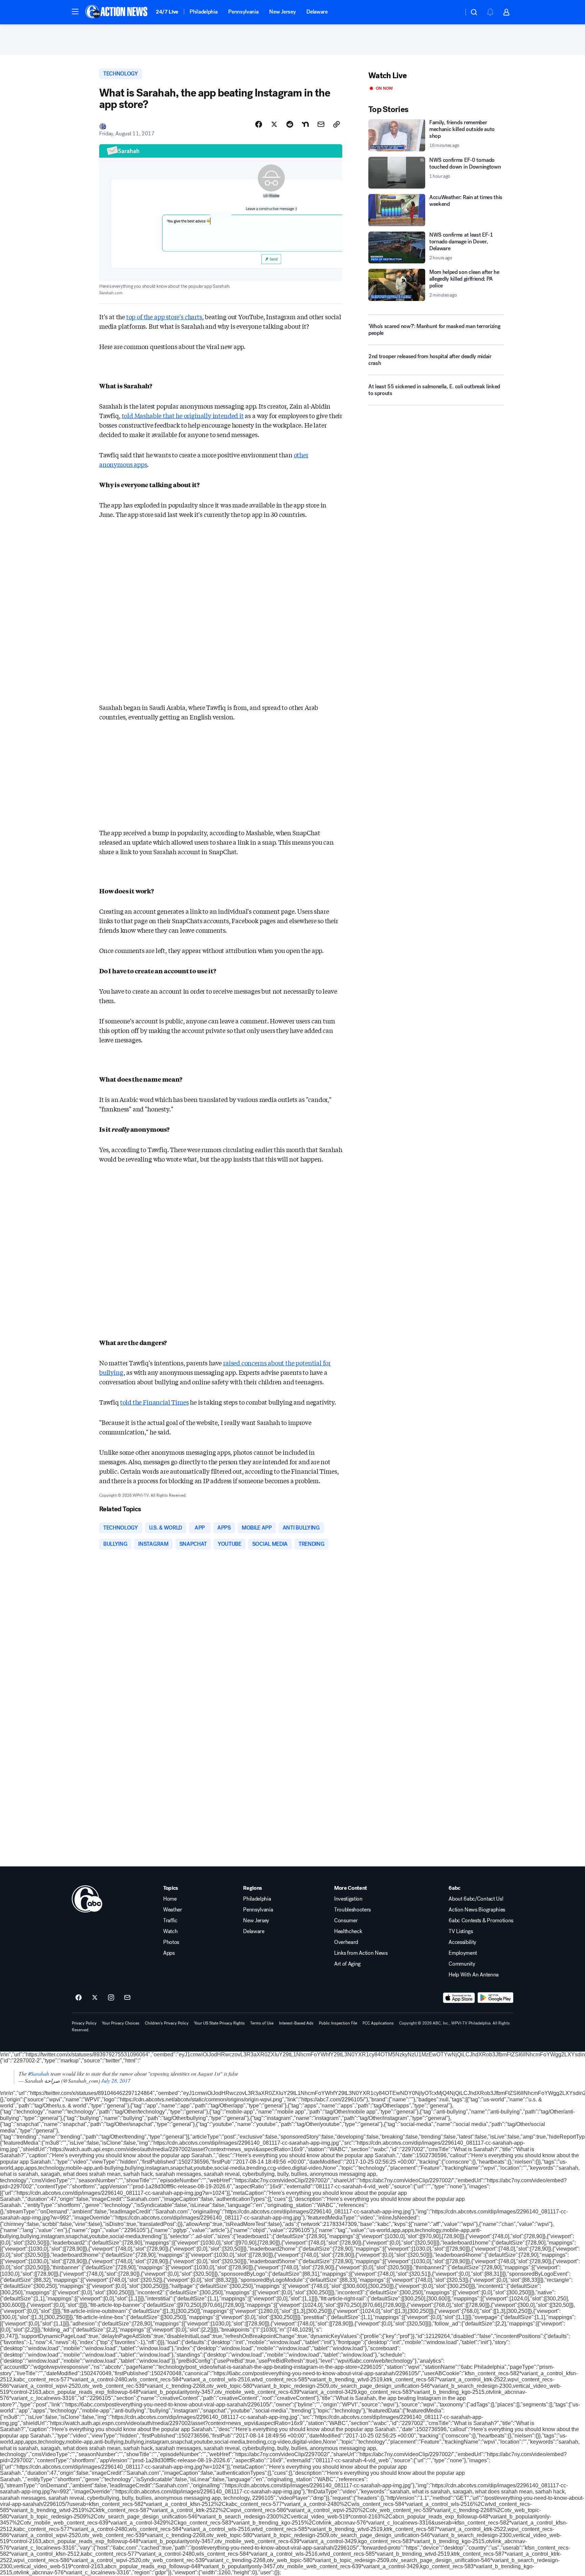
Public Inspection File (338, 2023)
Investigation (348, 1899)
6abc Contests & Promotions (481, 1921)
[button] (75, 12)
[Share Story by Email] (321, 124)
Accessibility (462, 1942)
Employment (463, 1953)
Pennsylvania (243, 12)
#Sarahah (39, 2073)
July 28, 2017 (116, 2081)
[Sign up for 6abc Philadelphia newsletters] (127, 1998)
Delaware (317, 12)
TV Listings (461, 1931)
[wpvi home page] (87, 1899)
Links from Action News (361, 1953)
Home (170, 1899)
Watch (170, 1931)
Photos (171, 1942)
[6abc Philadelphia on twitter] (95, 1998)
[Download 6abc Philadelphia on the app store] (459, 1998)
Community (462, 1964)
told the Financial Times (155, 1402)
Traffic (170, 1921)
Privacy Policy (84, 2023)
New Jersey (282, 12)
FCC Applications (378, 2023)
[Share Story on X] (274, 124)
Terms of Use (262, 2023)
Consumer (346, 1921)
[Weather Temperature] (453, 12)
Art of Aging (347, 1964)
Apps (169, 1953)
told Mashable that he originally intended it (183, 415)
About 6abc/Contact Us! (476, 1899)
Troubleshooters (352, 1910)
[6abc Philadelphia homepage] (117, 12)
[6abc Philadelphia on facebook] (79, 1998)
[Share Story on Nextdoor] (305, 124)
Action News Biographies (477, 1910)
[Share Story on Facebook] (259, 124)
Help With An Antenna (474, 1975)
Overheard (346, 1942)
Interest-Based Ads (296, 2023)
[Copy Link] (337, 124)
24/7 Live (167, 12)
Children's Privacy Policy (167, 2023)
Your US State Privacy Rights (219, 2023)
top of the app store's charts (164, 317)
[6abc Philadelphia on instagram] (111, 1998)
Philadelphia (203, 12)
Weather (173, 1910)
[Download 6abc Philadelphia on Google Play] (495, 1998)
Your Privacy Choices (121, 2023)
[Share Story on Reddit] (290, 124)
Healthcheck (348, 1931)
